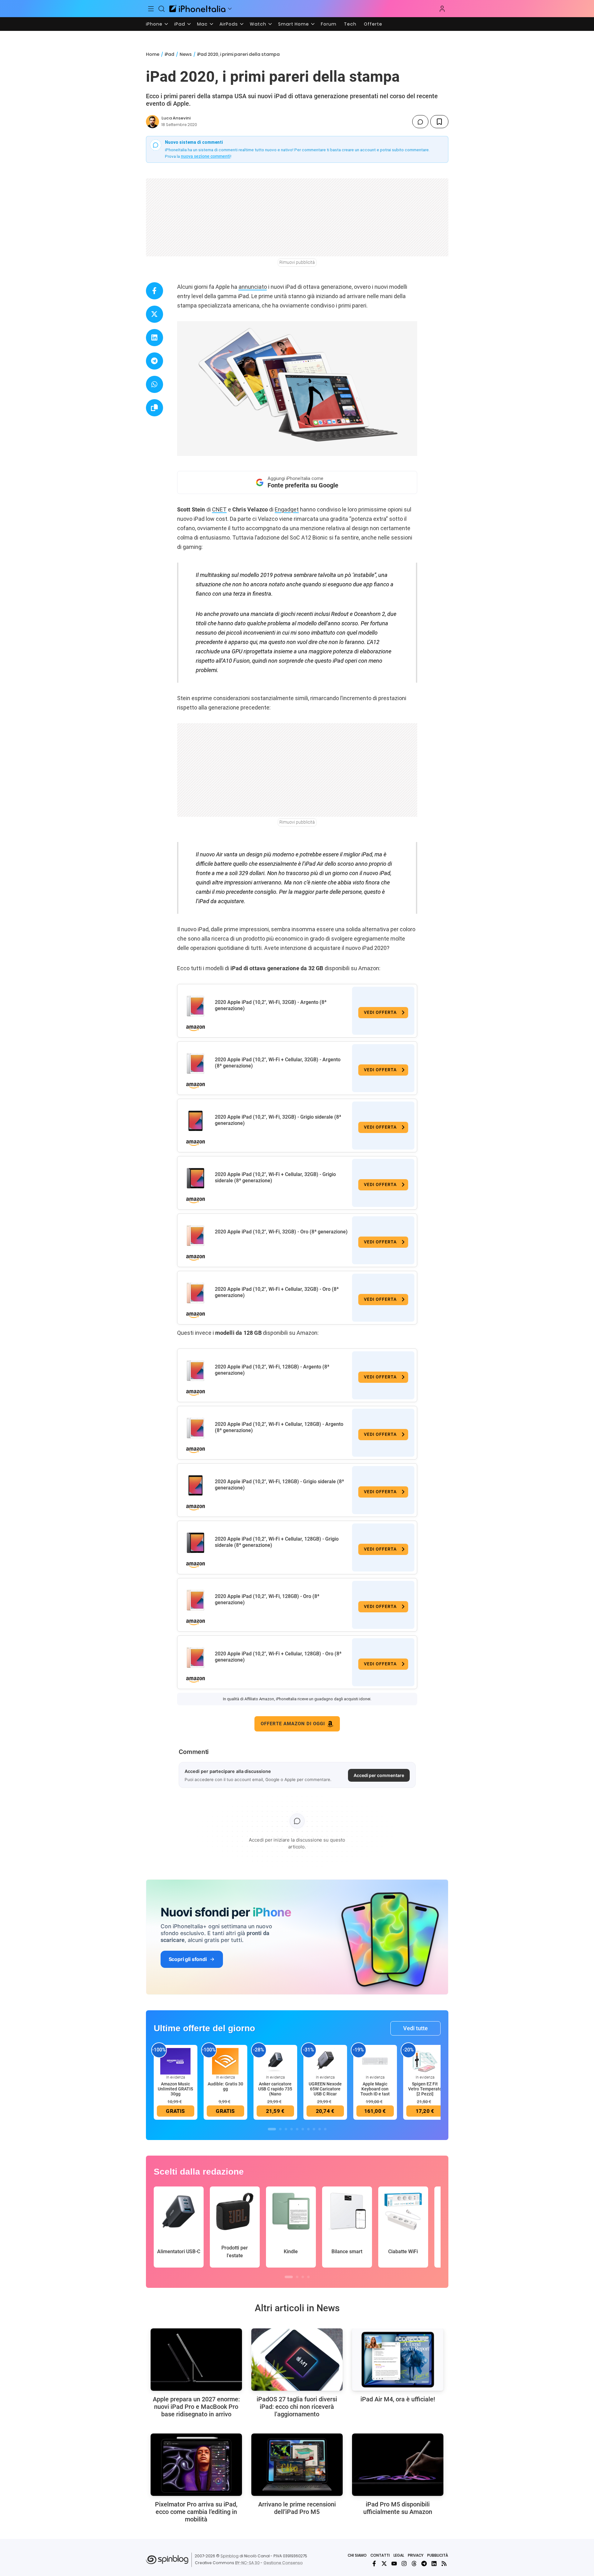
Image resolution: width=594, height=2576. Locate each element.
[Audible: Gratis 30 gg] (225, 2061)
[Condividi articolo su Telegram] (155, 361)
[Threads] (414, 2564)
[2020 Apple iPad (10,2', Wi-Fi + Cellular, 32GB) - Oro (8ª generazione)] (196, 1293)
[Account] (442, 9)
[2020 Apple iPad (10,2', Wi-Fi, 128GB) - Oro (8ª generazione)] (196, 1600)
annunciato (253, 287)
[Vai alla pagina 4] (292, 2129)
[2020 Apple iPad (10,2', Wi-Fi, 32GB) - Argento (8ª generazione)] (196, 1006)
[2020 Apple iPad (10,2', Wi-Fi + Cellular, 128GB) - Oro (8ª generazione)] (196, 1658)
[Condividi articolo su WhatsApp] (155, 384)
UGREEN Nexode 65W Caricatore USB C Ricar (325, 2089)
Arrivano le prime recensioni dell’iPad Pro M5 (297, 2508)
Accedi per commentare (379, 1775)
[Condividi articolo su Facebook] (155, 291)
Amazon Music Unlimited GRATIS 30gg (175, 2089)
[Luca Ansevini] (152, 122)
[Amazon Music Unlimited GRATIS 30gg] (176, 2061)
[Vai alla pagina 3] (286, 2129)
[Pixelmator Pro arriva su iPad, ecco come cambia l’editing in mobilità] (196, 2465)
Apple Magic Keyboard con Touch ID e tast (375, 2089)
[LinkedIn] (434, 2564)
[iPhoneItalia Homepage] (197, 9)
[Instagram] (404, 2564)
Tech (350, 24)
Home (153, 54)
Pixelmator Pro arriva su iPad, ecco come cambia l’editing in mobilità (196, 2512)
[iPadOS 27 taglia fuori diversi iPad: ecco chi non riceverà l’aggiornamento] (297, 2360)
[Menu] (151, 9)
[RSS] (444, 2564)
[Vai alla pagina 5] (297, 2129)
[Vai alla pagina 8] (314, 2129)
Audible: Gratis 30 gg (225, 2086)
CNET (219, 509)
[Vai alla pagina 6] (303, 2129)
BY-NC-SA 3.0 (247, 2563)
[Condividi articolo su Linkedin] (155, 338)
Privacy (416, 2555)
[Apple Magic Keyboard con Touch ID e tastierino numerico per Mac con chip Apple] (375, 2061)
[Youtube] (394, 2564)
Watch (258, 24)
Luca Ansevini (176, 118)
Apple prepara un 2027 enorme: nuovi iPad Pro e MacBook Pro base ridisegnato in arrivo (196, 2407)
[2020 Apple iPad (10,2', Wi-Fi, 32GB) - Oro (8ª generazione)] (196, 1236)
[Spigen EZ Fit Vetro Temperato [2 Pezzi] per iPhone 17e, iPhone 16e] (425, 2061)
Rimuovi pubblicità (297, 262)
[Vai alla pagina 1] (272, 2129)
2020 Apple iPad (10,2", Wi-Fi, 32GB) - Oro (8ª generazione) (281, 1232)
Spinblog (229, 2556)
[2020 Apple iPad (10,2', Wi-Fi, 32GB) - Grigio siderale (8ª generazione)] (196, 1121)
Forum (329, 24)
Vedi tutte (415, 2028)
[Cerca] (162, 9)
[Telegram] (424, 2564)
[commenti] (420, 122)
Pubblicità (438, 2555)
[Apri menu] (230, 9)
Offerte (373, 24)
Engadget (287, 509)
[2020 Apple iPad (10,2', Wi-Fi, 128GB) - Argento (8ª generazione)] (196, 1371)
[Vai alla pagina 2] (280, 2129)
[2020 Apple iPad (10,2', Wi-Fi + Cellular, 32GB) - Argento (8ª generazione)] (196, 1063)
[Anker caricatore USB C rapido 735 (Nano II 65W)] (275, 2061)
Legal (399, 2555)
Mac (202, 24)
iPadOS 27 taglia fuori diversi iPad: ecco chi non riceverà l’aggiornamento (297, 2407)
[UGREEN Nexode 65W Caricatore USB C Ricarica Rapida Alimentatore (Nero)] (325, 2061)
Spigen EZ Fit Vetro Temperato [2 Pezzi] (425, 2089)
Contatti (380, 2555)
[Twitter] (384, 2564)
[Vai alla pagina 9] (320, 2129)
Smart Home (294, 24)
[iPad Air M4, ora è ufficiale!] (398, 2360)
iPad (180, 24)
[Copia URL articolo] (155, 408)
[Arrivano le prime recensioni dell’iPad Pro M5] (297, 2465)
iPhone (154, 24)
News (186, 54)
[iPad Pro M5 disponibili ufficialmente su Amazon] (398, 2465)
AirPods (229, 24)
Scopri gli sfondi (188, 1959)
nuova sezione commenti (206, 156)
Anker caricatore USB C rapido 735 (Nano (275, 2089)
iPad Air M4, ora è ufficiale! (398, 2399)
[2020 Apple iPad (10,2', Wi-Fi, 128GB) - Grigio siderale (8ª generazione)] (196, 1485)
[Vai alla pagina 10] (325, 2129)
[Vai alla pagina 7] (308, 2129)
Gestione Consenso (283, 2563)
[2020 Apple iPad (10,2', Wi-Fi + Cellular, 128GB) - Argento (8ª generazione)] (196, 1428)
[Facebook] (374, 2564)
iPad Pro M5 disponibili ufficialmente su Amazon (398, 2508)
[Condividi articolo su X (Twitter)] (155, 314)
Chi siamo (357, 2555)
